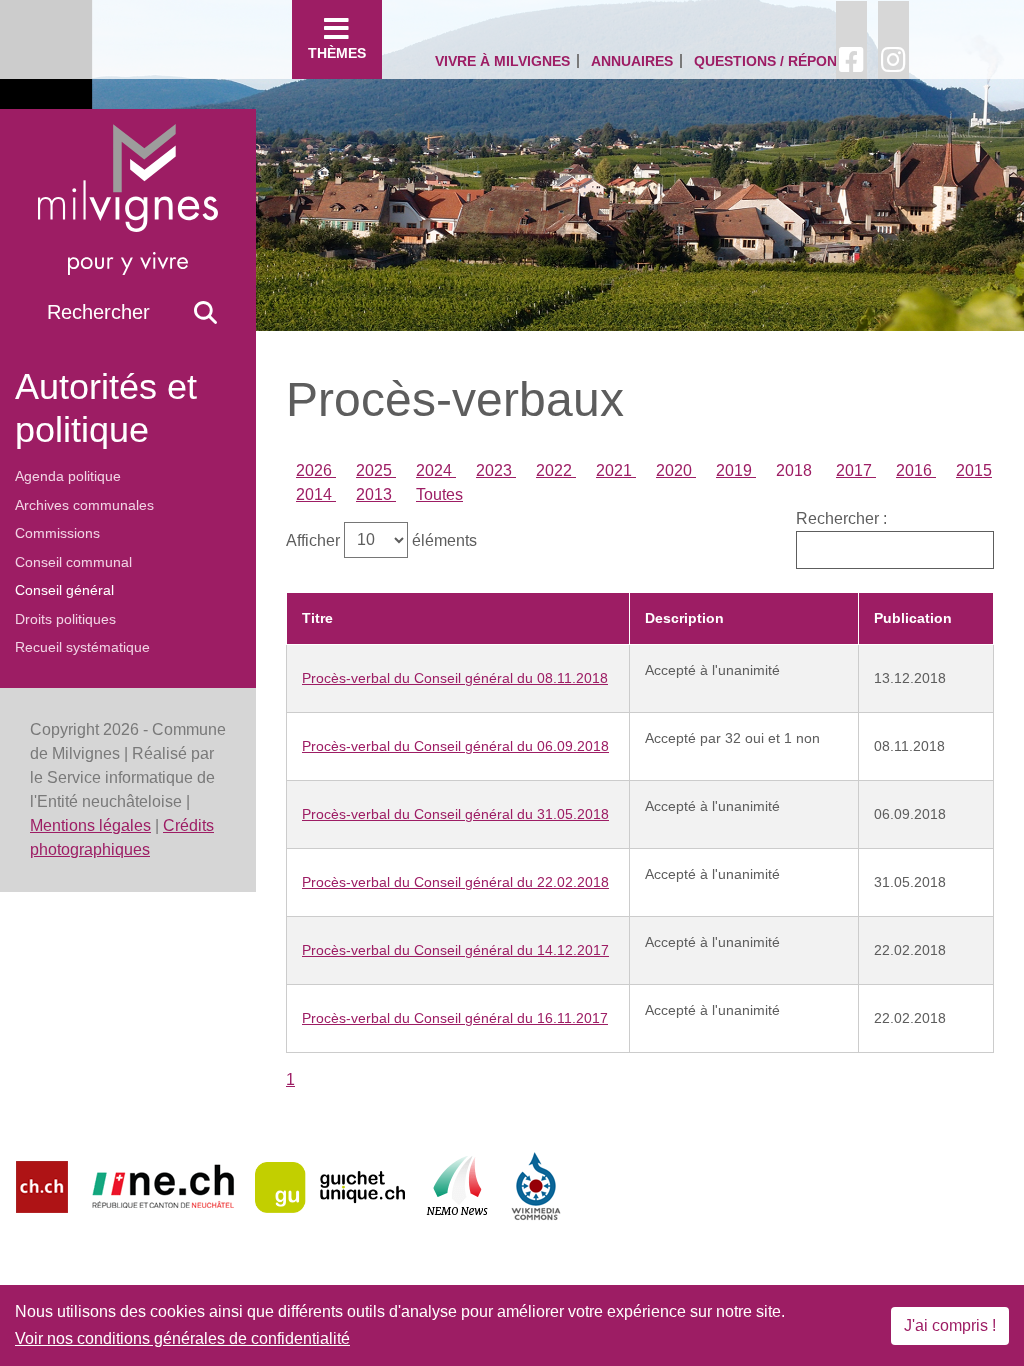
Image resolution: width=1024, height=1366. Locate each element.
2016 (916, 470)
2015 (974, 470)
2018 (796, 470)
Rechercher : (841, 518)
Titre (317, 618)
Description (684, 618)
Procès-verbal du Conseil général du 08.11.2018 (455, 678)
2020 (676, 470)
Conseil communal (73, 562)
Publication (913, 618)
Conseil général (64, 590)
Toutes (439, 494)
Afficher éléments (381, 539)
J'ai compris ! (950, 1325)
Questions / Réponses (779, 61)
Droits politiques (65, 619)
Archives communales (84, 505)
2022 (556, 470)
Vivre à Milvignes (502, 61)
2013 (376, 494)
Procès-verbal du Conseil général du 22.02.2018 (455, 882)
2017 (856, 470)
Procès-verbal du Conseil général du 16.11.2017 (455, 1018)
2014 (316, 494)
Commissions (57, 533)
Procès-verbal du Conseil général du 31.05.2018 (455, 814)
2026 (316, 470)
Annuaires (632, 61)
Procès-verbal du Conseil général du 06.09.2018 (455, 746)
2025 (376, 470)
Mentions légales (90, 825)
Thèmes (337, 53)
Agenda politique (68, 476)
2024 (436, 470)
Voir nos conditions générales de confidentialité (182, 1338)
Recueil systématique (82, 647)
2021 (616, 470)
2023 (496, 470)
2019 (736, 470)
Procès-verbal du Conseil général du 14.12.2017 (455, 950)
